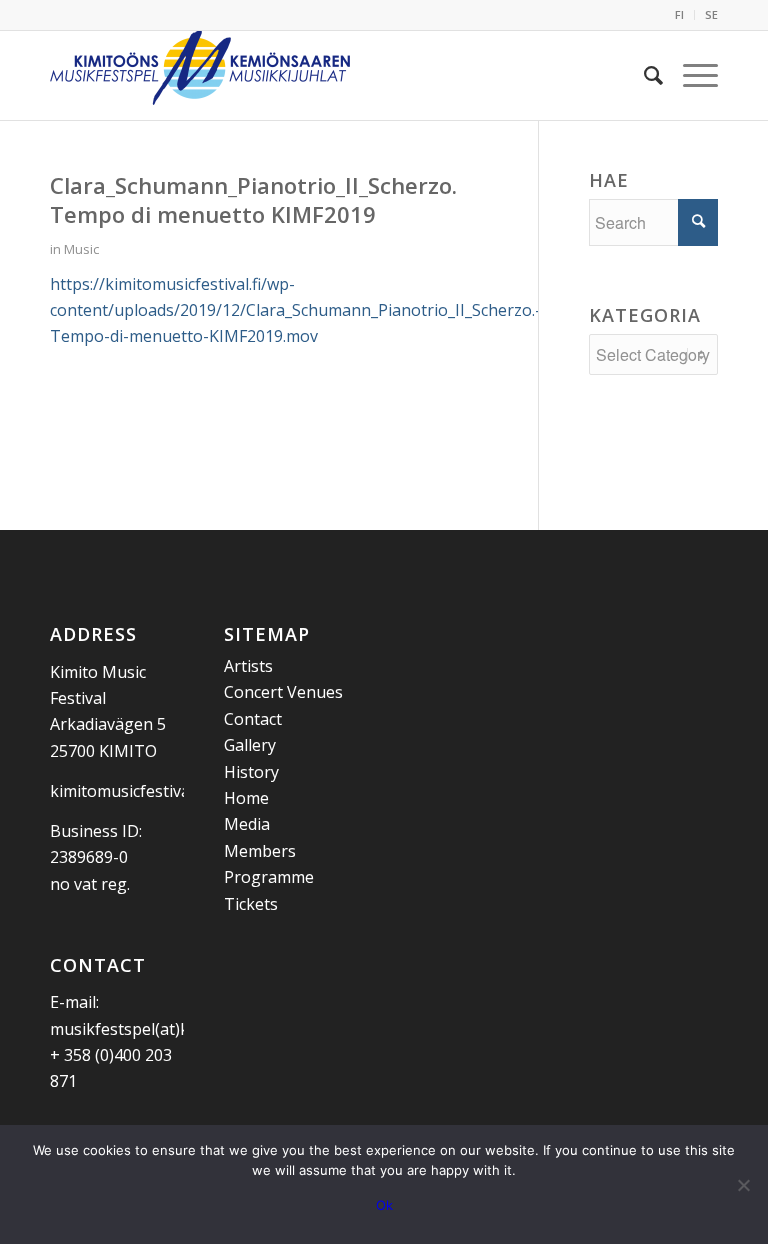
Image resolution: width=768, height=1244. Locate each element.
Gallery (250, 745)
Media (247, 824)
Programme (269, 877)
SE (711, 14)
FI (679, 14)
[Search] (643, 75)
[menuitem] (680, 15)
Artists (248, 666)
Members (260, 851)
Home (246, 798)
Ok (384, 1205)
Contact (253, 719)
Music (81, 249)
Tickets (251, 904)
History (251, 772)
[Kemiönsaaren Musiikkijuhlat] (200, 75)
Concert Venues (283, 692)
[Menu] (690, 75)
